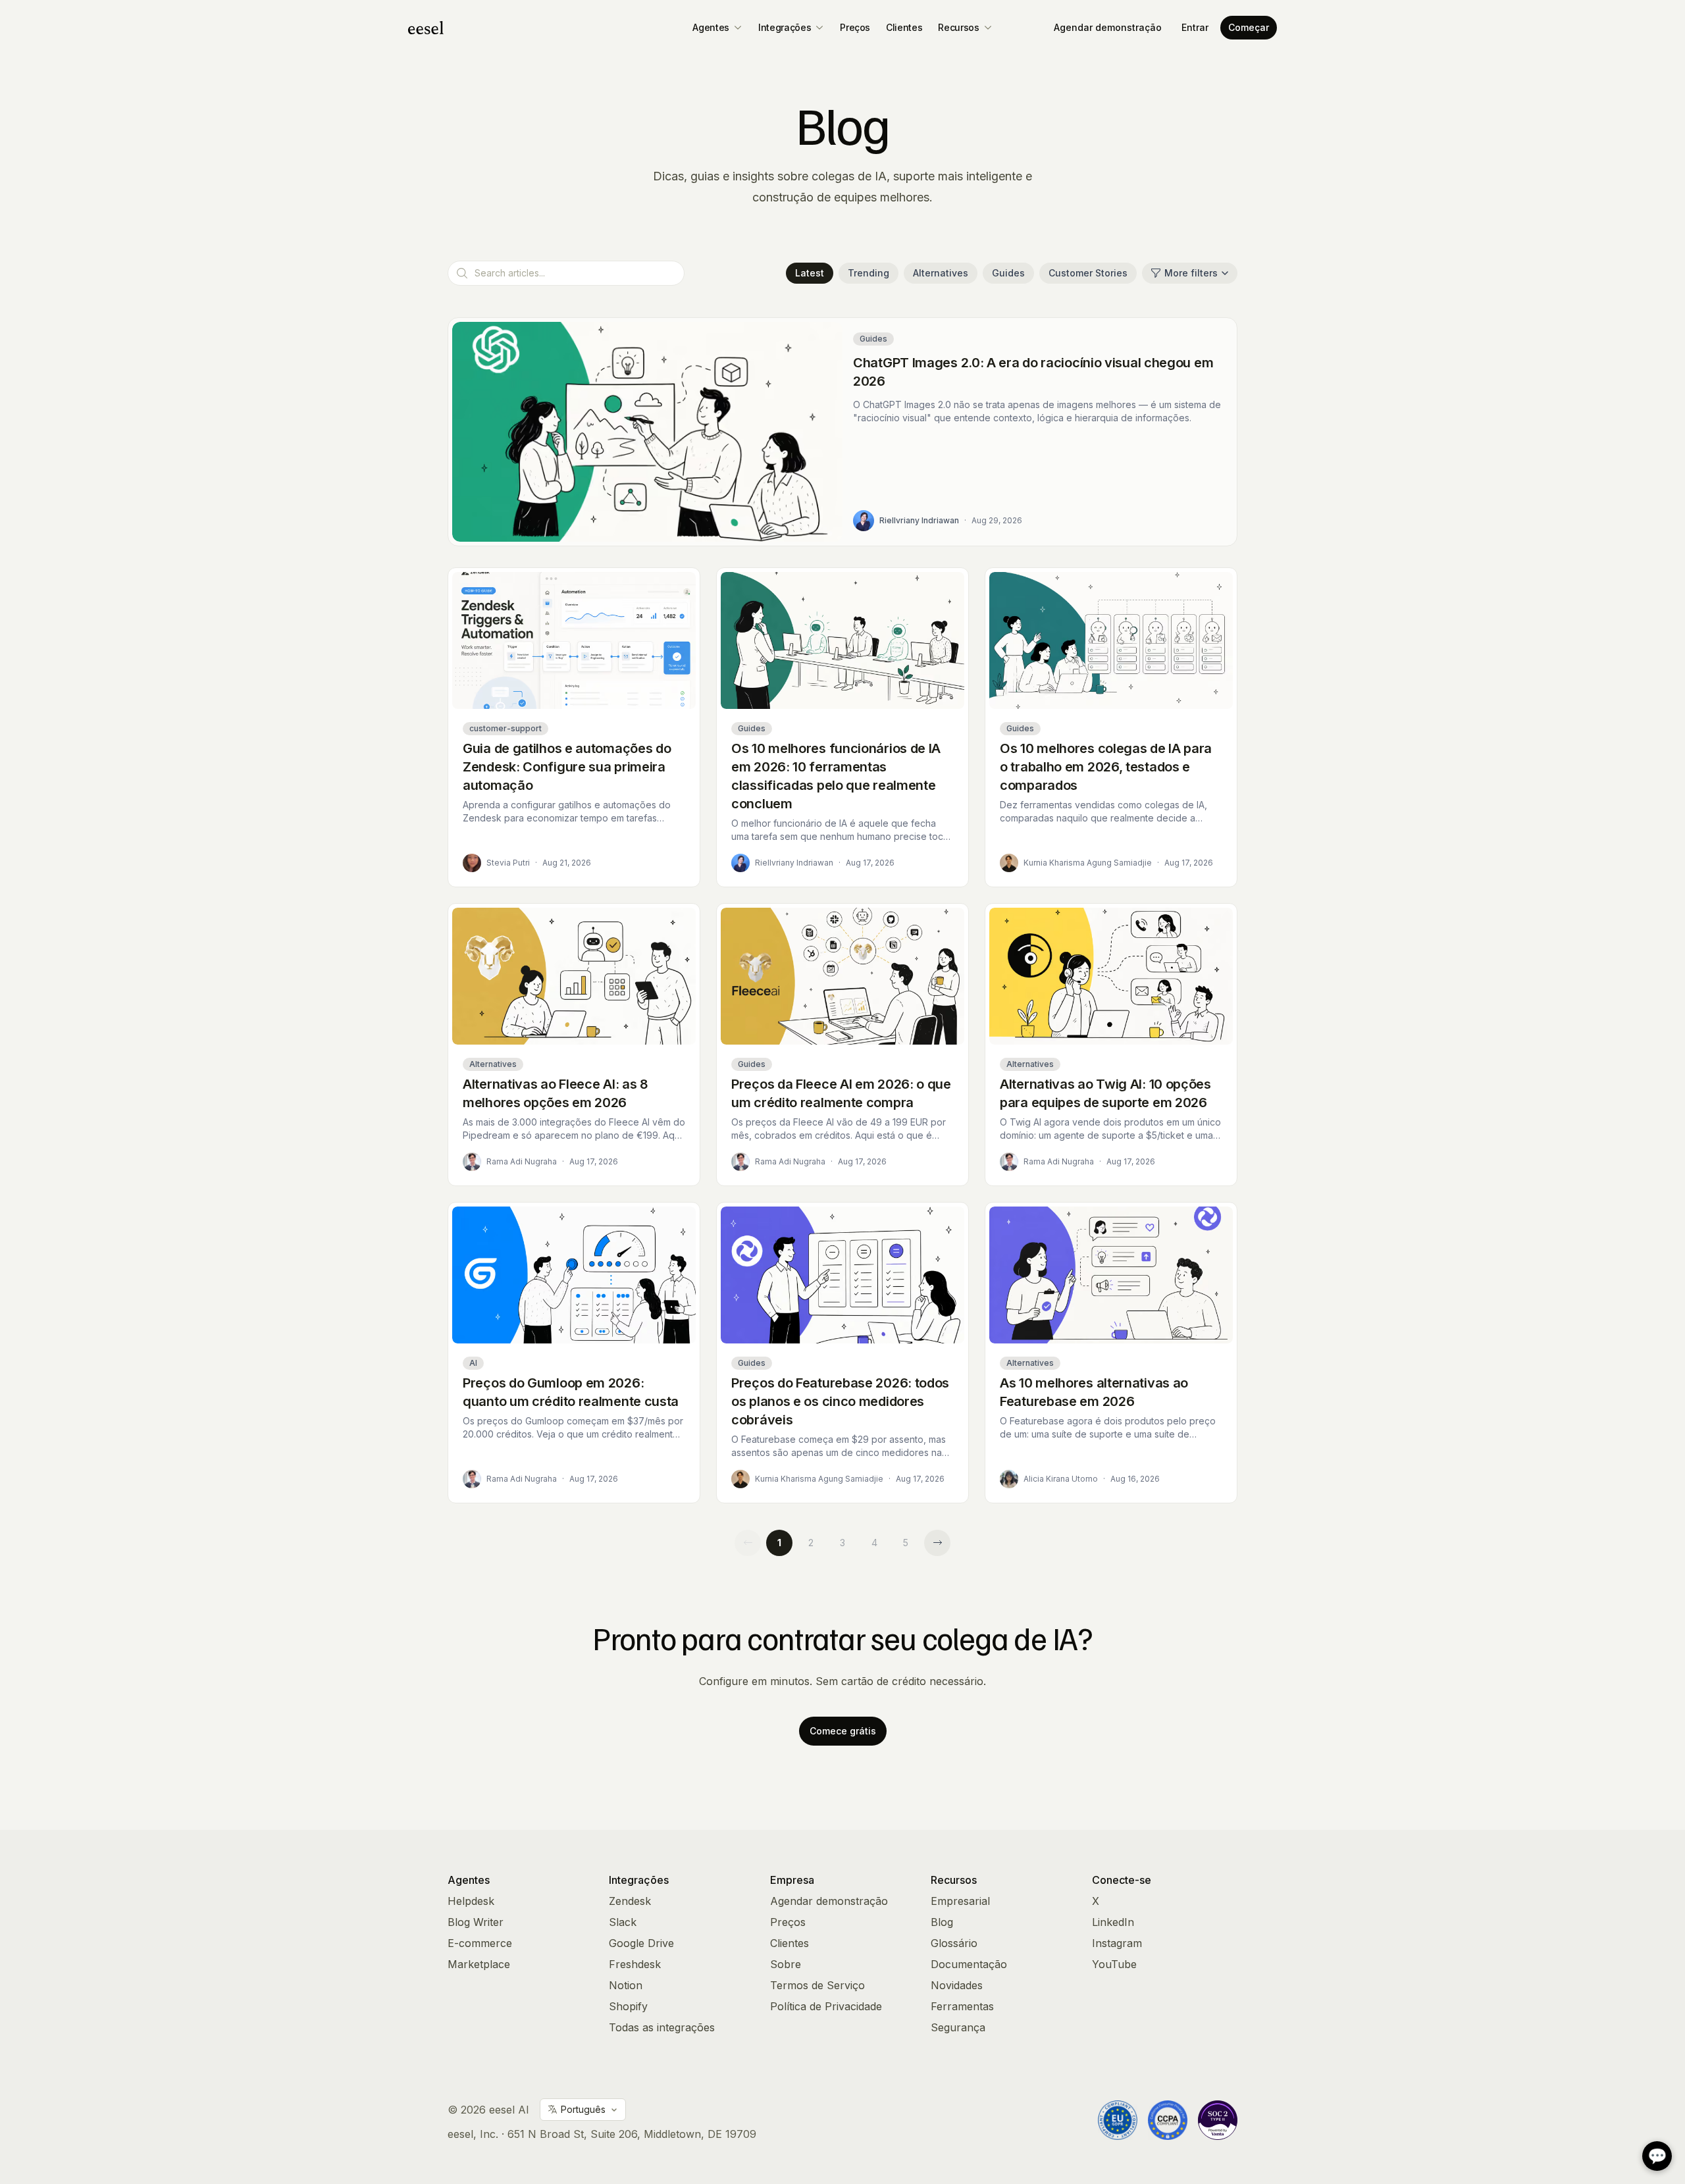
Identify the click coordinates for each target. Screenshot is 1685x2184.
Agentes (711, 27)
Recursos (958, 27)
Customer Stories (1088, 273)
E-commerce (480, 1943)
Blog (942, 1922)
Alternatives (941, 273)
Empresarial (960, 1901)
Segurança (958, 2027)
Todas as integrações (662, 2027)
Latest (810, 273)
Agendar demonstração (1108, 27)
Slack (623, 1922)
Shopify (628, 2006)
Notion (626, 1985)
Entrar (1195, 27)
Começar (1249, 27)
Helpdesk (471, 1901)
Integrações (785, 27)
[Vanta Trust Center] (1218, 2120)
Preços (855, 27)
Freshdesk (635, 1964)
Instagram (1117, 1943)
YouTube (1114, 1964)
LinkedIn (1113, 1922)
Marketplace (479, 1964)
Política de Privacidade (826, 2006)
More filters (1191, 273)
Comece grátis (843, 1731)
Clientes (904, 27)
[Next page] (937, 1543)
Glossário (954, 1943)
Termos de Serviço (817, 1985)
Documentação (969, 1964)
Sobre (786, 1964)
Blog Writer (476, 1922)
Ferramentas (962, 2006)
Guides (1008, 273)
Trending (868, 273)
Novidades (957, 1985)
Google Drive (641, 1943)
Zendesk (630, 1901)
